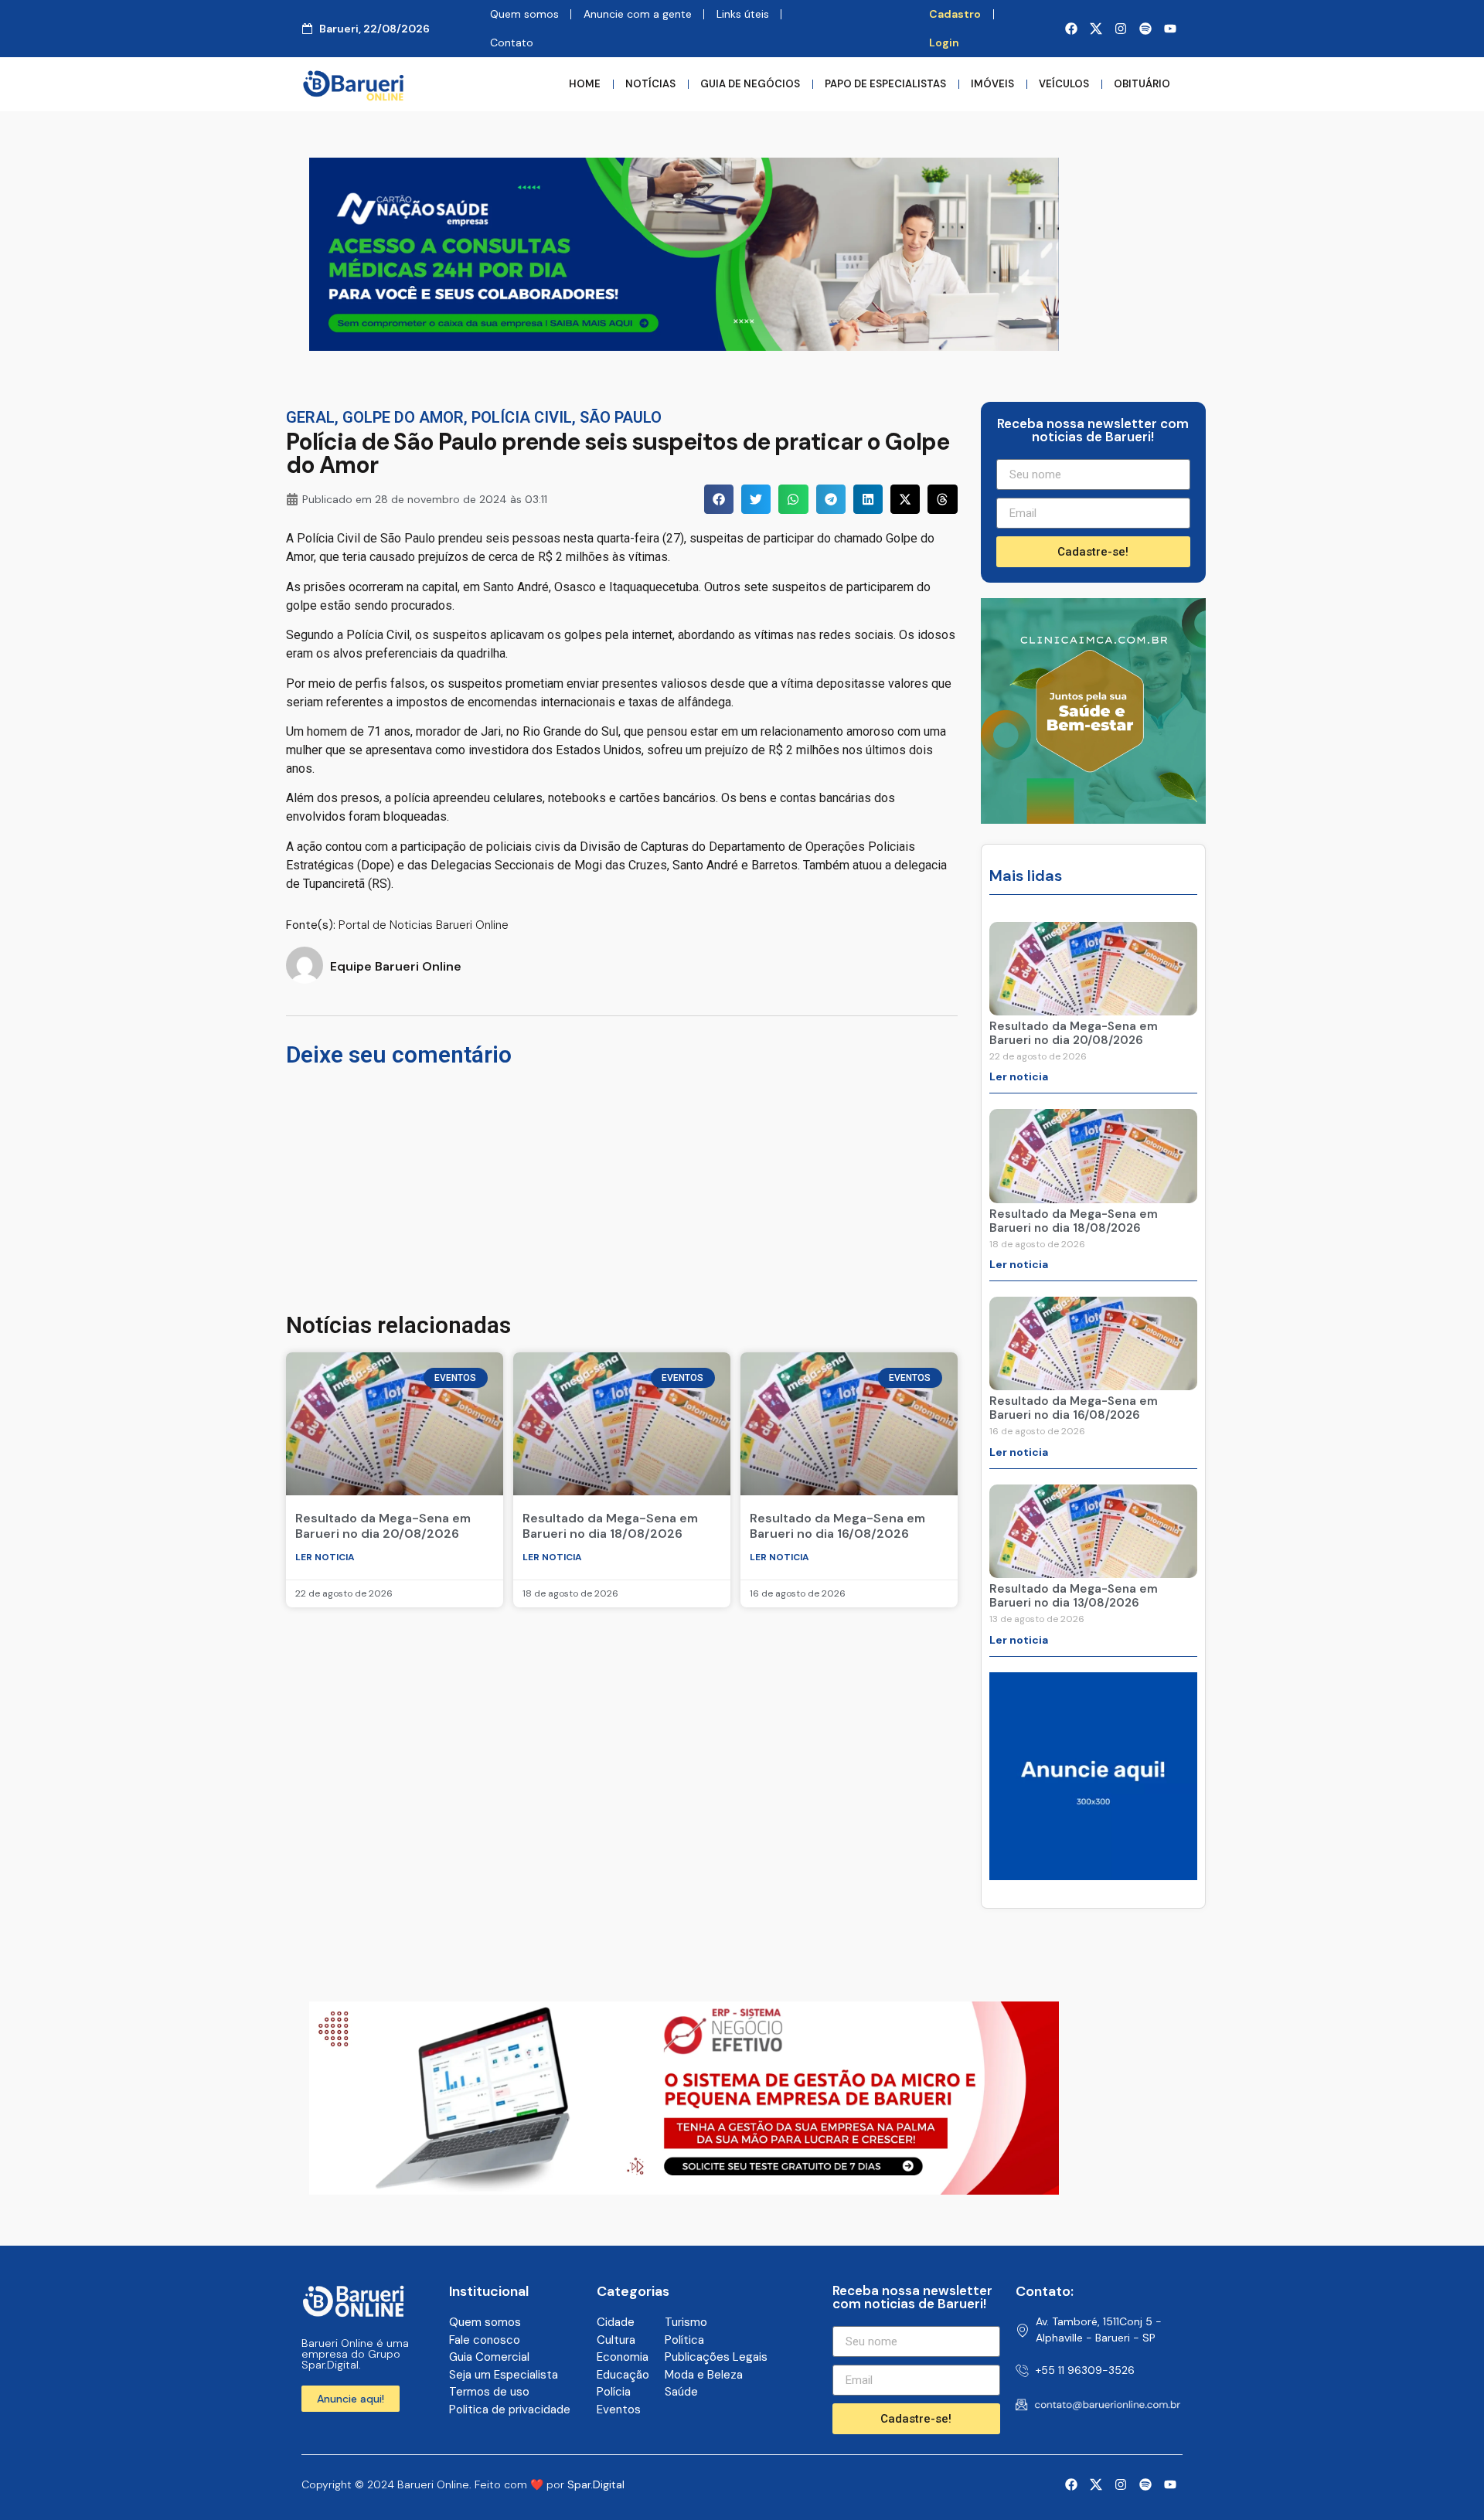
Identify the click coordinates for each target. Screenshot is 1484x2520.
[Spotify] (1145, 29)
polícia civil (522, 417)
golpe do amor (403, 417)
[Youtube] (1170, 29)
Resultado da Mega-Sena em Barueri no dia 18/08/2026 (610, 1525)
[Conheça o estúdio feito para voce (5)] (684, 2190)
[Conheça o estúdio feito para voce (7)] (684, 346)
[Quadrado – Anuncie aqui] (1093, 1876)
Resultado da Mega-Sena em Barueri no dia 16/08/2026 (837, 1525)
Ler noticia (325, 1557)
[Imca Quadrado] (1093, 819)
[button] (719, 499)
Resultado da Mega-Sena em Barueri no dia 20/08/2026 (383, 1525)
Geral (310, 417)
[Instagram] (1121, 29)
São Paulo (621, 417)
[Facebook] (1071, 29)
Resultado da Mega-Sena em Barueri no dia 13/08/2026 (1074, 1596)
